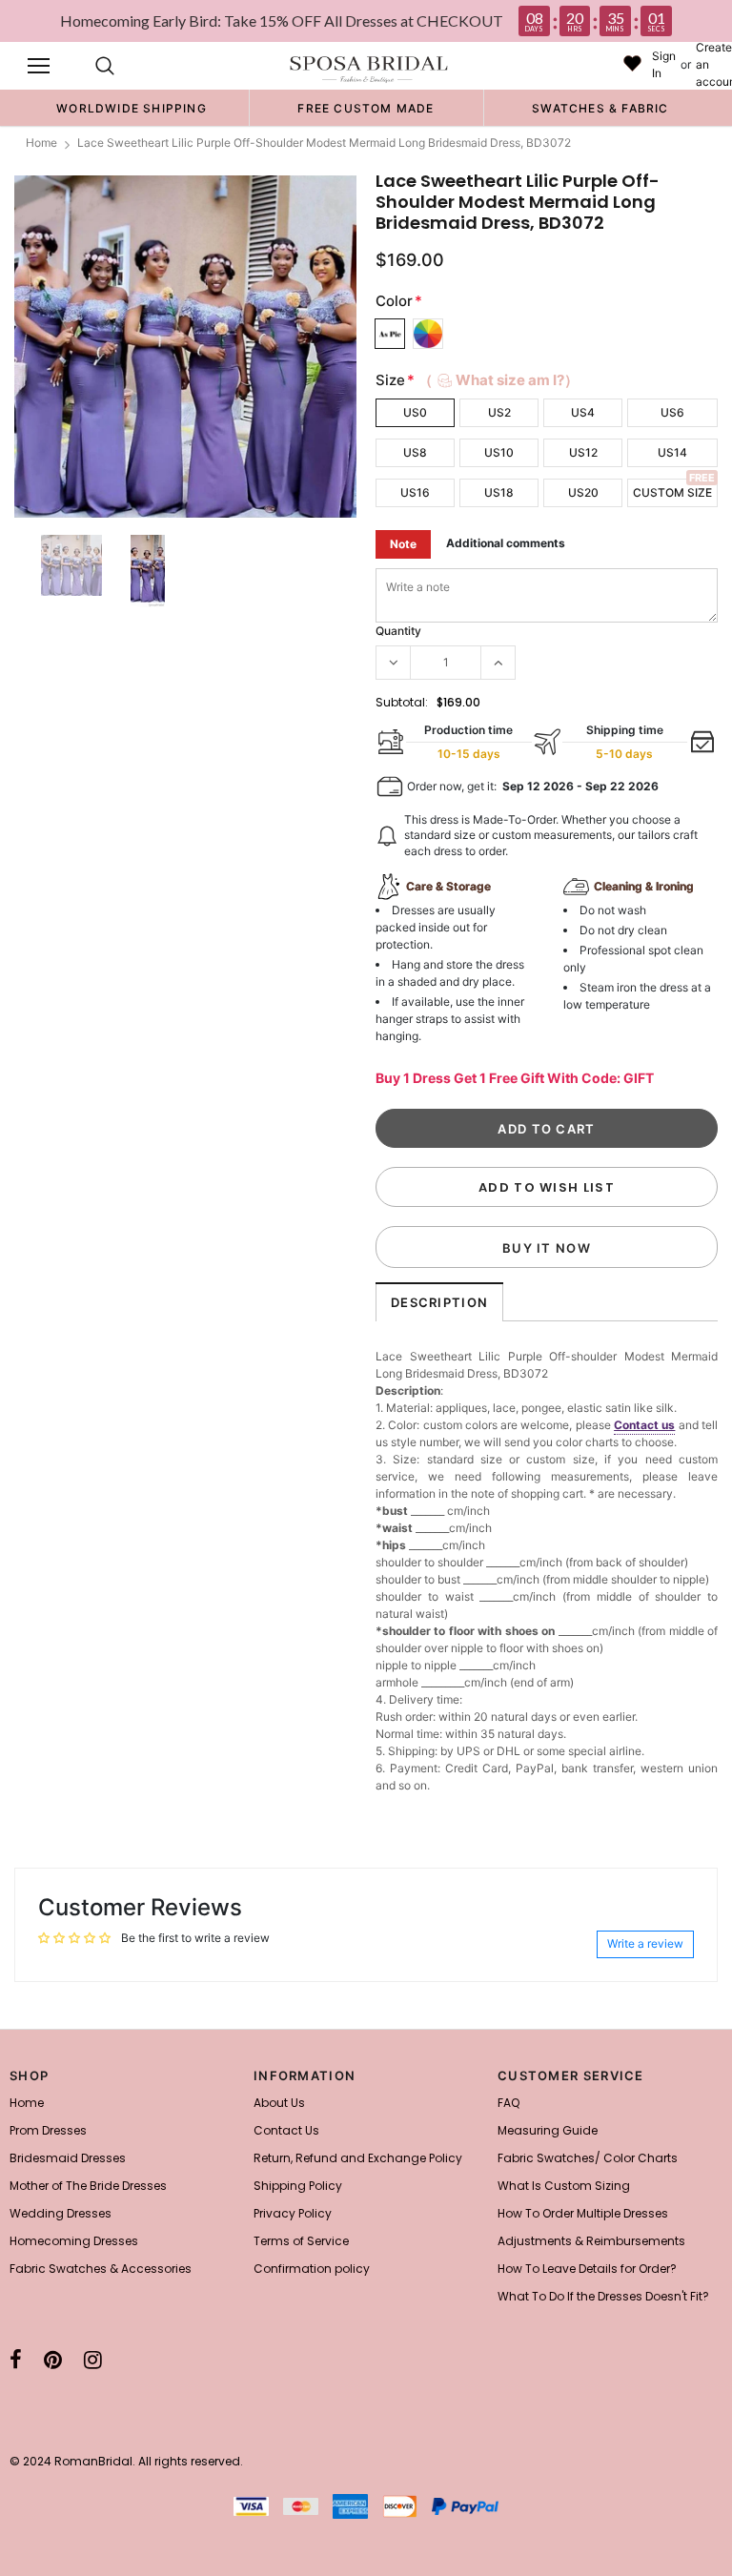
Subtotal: (402, 702)
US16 (415, 492)
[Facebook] (16, 2360)
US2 (499, 412)
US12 (583, 452)
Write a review (645, 1943)
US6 (672, 412)
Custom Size (672, 492)
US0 (415, 412)
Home (41, 143)
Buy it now (547, 1248)
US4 (583, 412)
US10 (499, 452)
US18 (499, 492)
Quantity (398, 631)
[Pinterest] (53, 2360)
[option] (132, 108)
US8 (415, 452)
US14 (672, 452)
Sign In (664, 64)
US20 (583, 492)
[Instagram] (93, 2360)
